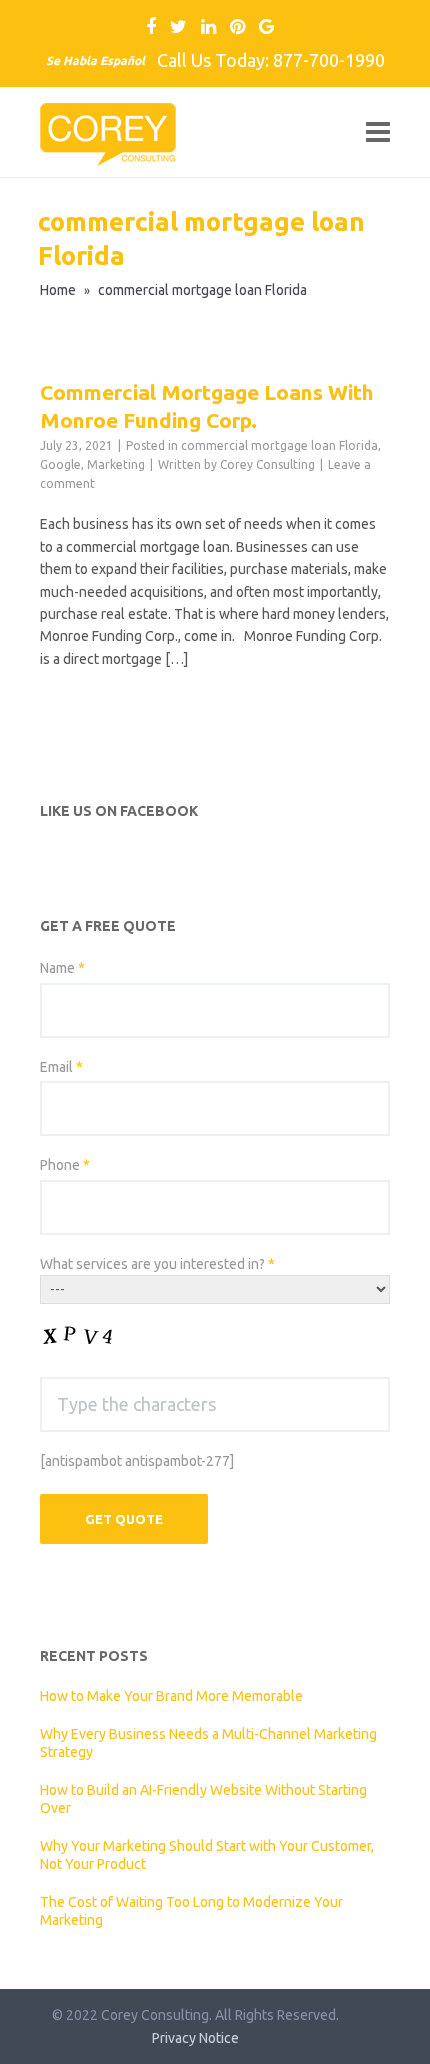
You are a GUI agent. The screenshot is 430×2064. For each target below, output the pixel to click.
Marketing (116, 464)
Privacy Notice (195, 2038)
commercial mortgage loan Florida (279, 445)
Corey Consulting (267, 464)
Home (58, 290)
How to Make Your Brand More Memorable (171, 1696)
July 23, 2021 (76, 445)
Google (60, 464)
